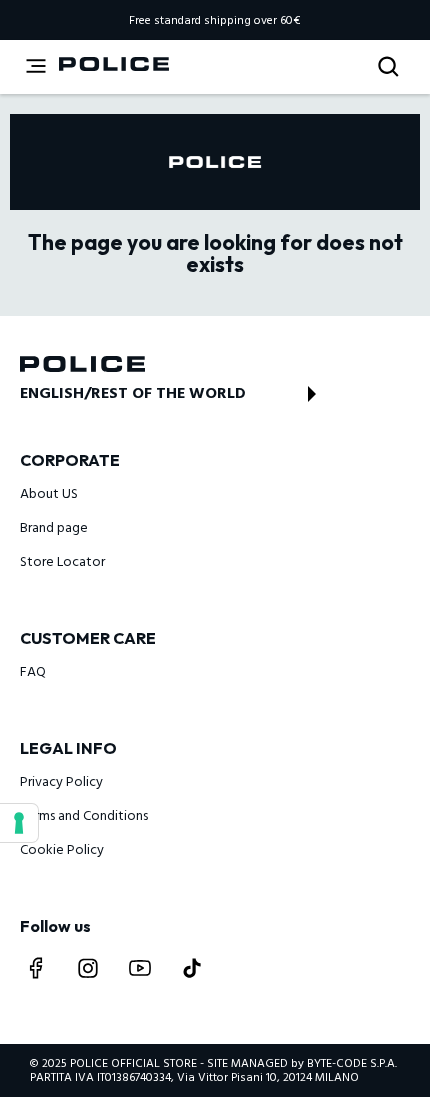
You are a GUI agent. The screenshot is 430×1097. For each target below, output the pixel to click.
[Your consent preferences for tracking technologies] (19, 823)
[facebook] (36, 968)
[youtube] (140, 968)
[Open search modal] (390, 67)
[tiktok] (192, 968)
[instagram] (88, 968)
